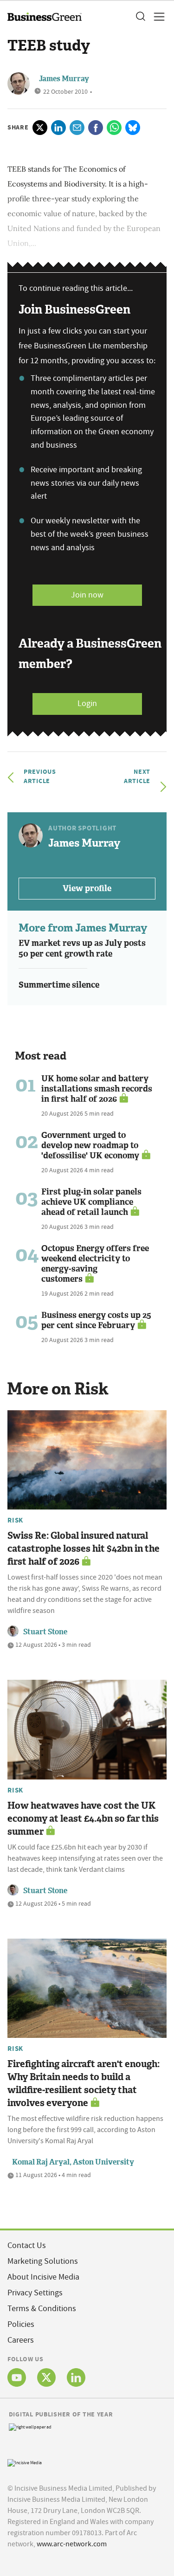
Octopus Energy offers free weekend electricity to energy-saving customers (95, 1264)
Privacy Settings (35, 2293)
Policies (21, 2324)
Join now (87, 595)
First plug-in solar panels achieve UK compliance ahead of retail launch (91, 1202)
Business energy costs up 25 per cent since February (96, 1320)
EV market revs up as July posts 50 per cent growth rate (82, 948)
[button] (140, 17)
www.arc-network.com (72, 2544)
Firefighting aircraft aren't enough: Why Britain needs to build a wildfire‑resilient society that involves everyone (84, 2083)
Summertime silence (59, 985)
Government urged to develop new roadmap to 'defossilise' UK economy (90, 1145)
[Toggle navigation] (156, 17)
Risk (15, 1520)
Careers (21, 2340)
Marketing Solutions (43, 2261)
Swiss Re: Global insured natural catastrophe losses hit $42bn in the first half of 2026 (84, 1548)
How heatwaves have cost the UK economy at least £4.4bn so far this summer (83, 1818)
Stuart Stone (45, 1632)
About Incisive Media (43, 2277)
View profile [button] (87, 888)
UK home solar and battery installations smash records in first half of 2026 (97, 1089)
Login (87, 703)
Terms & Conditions (42, 2309)
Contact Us (27, 2245)
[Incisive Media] (25, 2462)
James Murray (64, 79)
